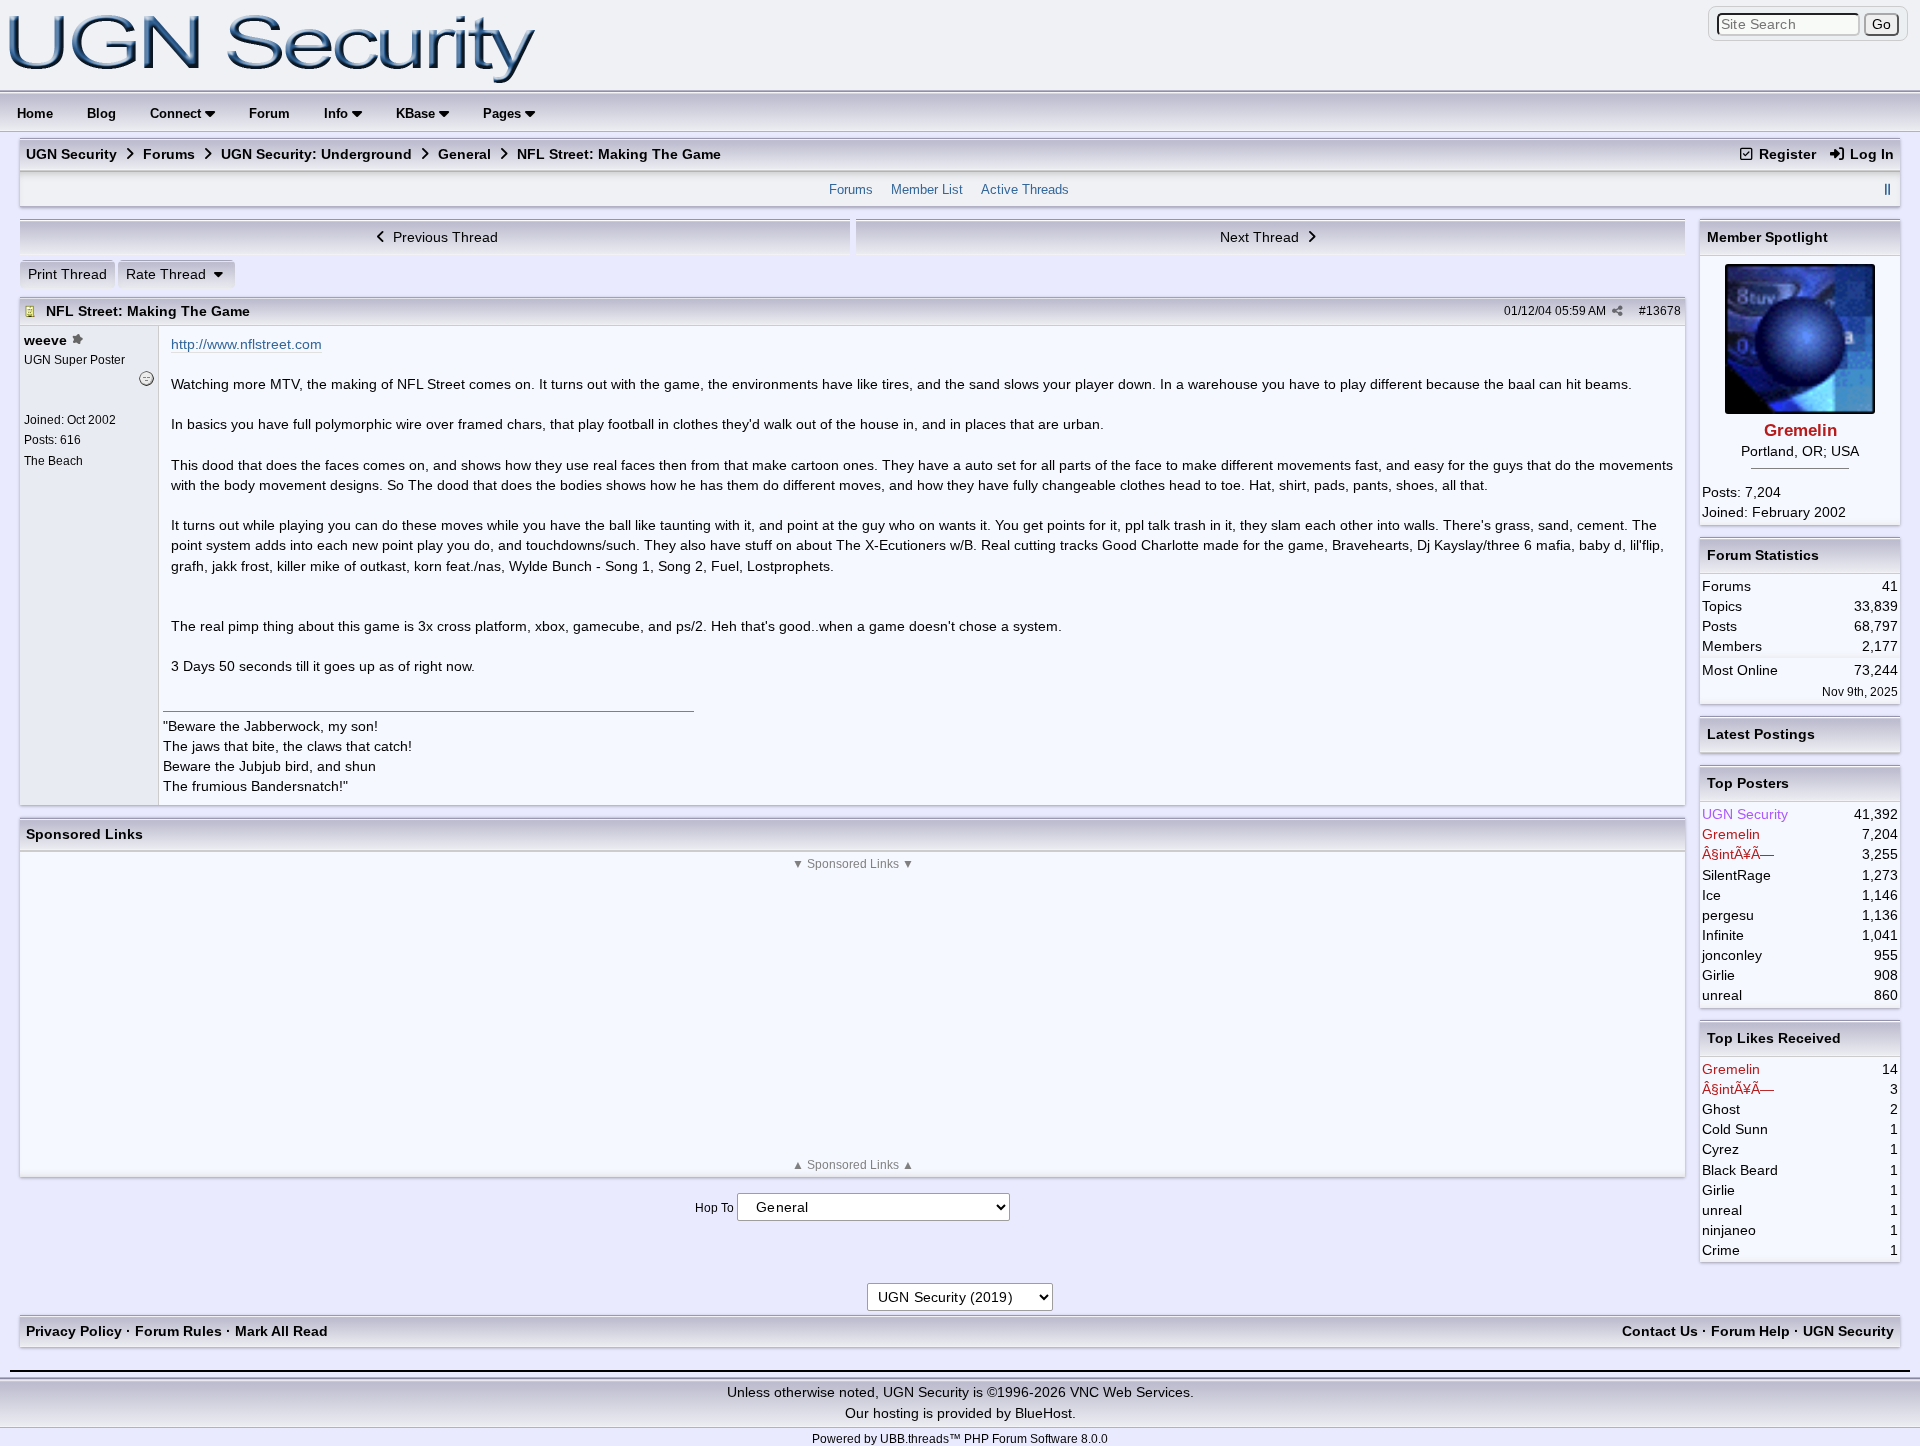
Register (1785, 154)
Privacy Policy (74, 1331)
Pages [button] (504, 113)
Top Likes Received (1774, 1038)
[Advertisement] (853, 1015)
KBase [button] (417, 113)
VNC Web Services (1130, 1392)
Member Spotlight (1767, 237)
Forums (169, 154)
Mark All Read (281, 1331)
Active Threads (1025, 189)
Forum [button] (269, 113)
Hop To (714, 1208)
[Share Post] (1617, 311)
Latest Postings (1761, 734)
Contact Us (1660, 1331)
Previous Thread (443, 237)
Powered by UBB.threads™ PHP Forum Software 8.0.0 (960, 1439)
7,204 (1763, 492)
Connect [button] (177, 113)
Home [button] (35, 113)
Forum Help (1750, 1331)
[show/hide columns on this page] (1887, 189)
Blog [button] (101, 113)
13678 (1663, 311)
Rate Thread (168, 274)
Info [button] (338, 113)
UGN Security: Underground (316, 154)
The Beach (53, 461)
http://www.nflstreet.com (246, 344)
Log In (1870, 154)
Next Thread (1261, 237)
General (464, 154)
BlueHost (1043, 1413)
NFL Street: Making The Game (148, 311)
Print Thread (67, 274)
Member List (927, 189)
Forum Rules (178, 1331)
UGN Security (71, 154)
